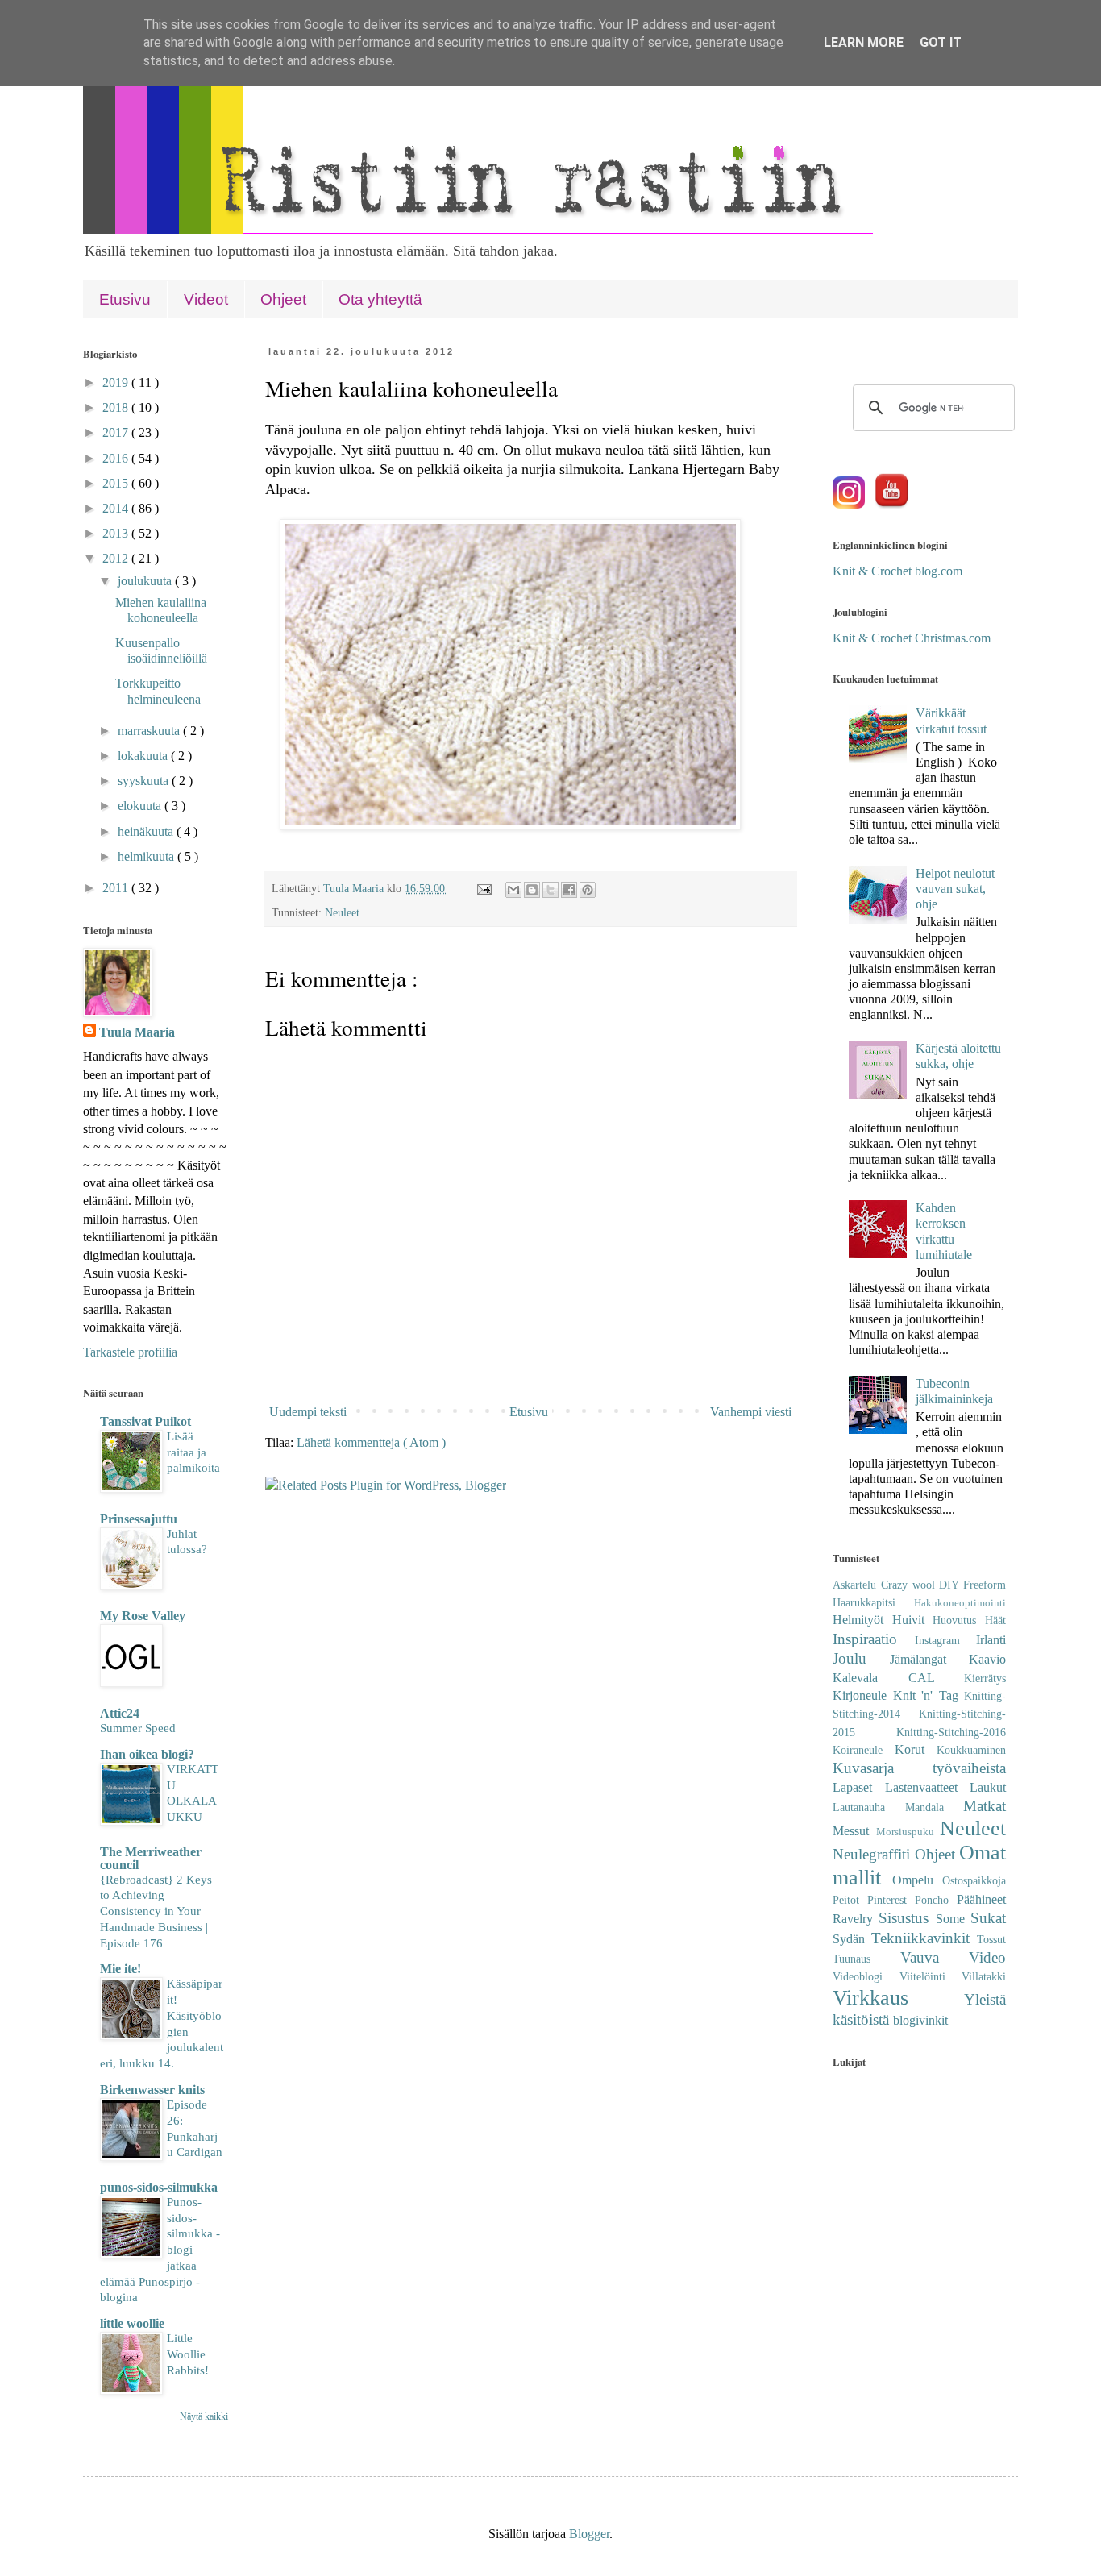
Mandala (935, 1807)
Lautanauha (869, 1807)
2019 (117, 382)
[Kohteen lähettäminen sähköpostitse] (513, 890)
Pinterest (891, 1900)
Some (953, 1919)
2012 (117, 558)
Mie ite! (120, 1969)
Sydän (852, 1939)
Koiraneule (864, 1750)
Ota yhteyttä (380, 299)
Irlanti (991, 1640)
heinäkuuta (147, 831)
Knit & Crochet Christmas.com (912, 638)
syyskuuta (145, 781)
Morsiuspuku (908, 1832)
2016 (117, 458)
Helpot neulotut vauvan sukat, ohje (955, 889)
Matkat (985, 1806)
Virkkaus (898, 1998)
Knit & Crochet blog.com (897, 571)
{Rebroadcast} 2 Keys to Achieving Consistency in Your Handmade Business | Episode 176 (156, 1911)
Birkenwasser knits (152, 2090)
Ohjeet (283, 299)
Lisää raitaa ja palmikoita (193, 1452)
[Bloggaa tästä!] (532, 890)
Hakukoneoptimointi (960, 1603)
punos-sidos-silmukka (159, 2187)
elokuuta (141, 806)
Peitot (850, 1900)
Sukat (988, 1918)
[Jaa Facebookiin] (569, 890)
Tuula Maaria (137, 1032)
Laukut (988, 1787)
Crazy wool (910, 1585)
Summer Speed (138, 1728)
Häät (995, 1620)
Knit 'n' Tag (929, 1695)
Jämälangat (929, 1659)
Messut (854, 1831)
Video (987, 1957)
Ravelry (856, 1919)
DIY (951, 1585)
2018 (117, 407)
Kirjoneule (863, 1695)
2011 (117, 888)
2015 (117, 483)
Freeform (985, 1585)
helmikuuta (147, 856)
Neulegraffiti (874, 1854)
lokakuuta (144, 756)
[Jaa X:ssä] (550, 890)
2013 (117, 533)
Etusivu (125, 299)
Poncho (936, 1900)
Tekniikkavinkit (924, 1938)
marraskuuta (150, 731)
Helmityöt (862, 1620)
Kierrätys (985, 1678)
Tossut (991, 1939)
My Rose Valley (143, 1616)
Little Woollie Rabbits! (188, 2354)
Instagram (946, 1640)
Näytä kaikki (204, 2416)
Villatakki (984, 1976)
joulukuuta (146, 581)
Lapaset (859, 1787)
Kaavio (987, 1659)
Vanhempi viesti (751, 1412)
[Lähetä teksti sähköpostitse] (483, 888)
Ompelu (917, 1880)
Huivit (913, 1620)
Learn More (864, 42)
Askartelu (857, 1585)
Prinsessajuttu (139, 1519)
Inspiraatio (874, 1639)
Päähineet (981, 1899)
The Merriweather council (151, 1858)
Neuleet (342, 912)
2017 (117, 432)
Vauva (935, 1957)
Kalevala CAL (898, 1678)
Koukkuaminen (971, 1750)
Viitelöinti (931, 1976)
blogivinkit (920, 2020)
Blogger (589, 2534)
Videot (206, 299)
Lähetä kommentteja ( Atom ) (371, 1442)
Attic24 (120, 1713)
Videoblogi (866, 1976)
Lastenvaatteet (928, 1787)
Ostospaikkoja (974, 1880)
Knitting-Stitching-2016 (951, 1732)
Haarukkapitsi (873, 1602)
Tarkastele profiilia (130, 1352)
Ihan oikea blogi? (147, 1754)
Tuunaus (866, 1959)
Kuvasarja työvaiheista (919, 1768)
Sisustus (907, 1918)
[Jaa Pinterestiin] (588, 890)
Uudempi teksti (308, 1412)
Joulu (861, 1658)
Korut (916, 1749)
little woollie (132, 2323)
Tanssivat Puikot (145, 1421)
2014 (117, 508)
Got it (941, 42)
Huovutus (959, 1620)
